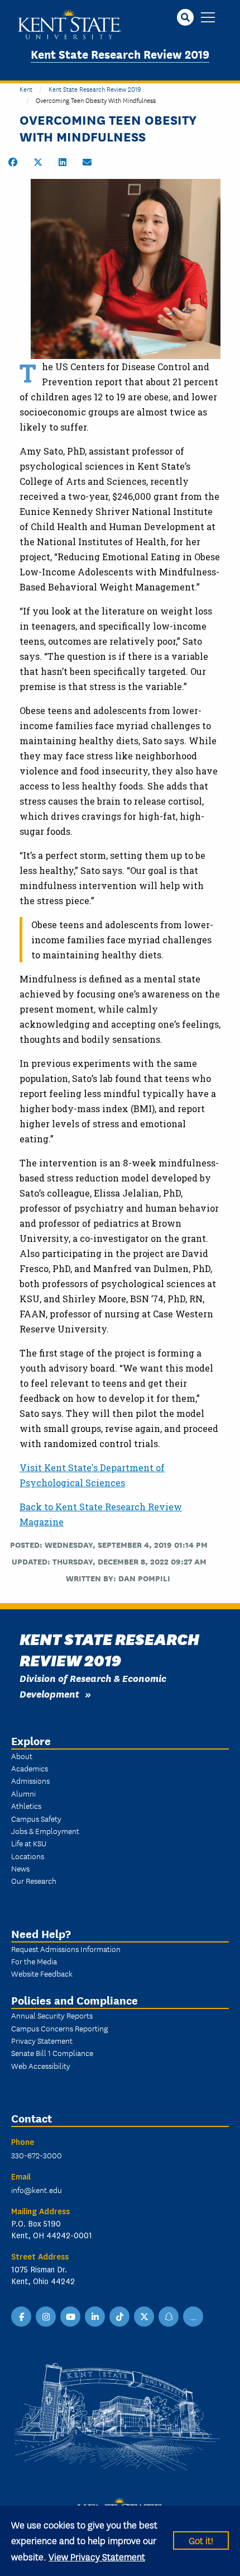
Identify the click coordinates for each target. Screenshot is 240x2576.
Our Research (34, 1880)
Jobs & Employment (45, 1831)
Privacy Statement (42, 2040)
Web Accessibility (41, 2065)
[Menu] (208, 18)
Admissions (30, 1780)
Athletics (26, 1805)
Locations (28, 1856)
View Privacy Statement (97, 2556)
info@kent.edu (37, 2190)
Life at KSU (29, 1843)
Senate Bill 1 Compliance (52, 2053)
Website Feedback (42, 1973)
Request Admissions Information (66, 1949)
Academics (30, 1768)
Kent (26, 89)
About (22, 1756)
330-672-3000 (37, 2155)
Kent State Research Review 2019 (120, 53)
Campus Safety (36, 1818)
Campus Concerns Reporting (59, 2028)
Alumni (23, 1793)
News (20, 1868)
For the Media (34, 1961)
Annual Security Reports (52, 2015)
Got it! (201, 2540)
